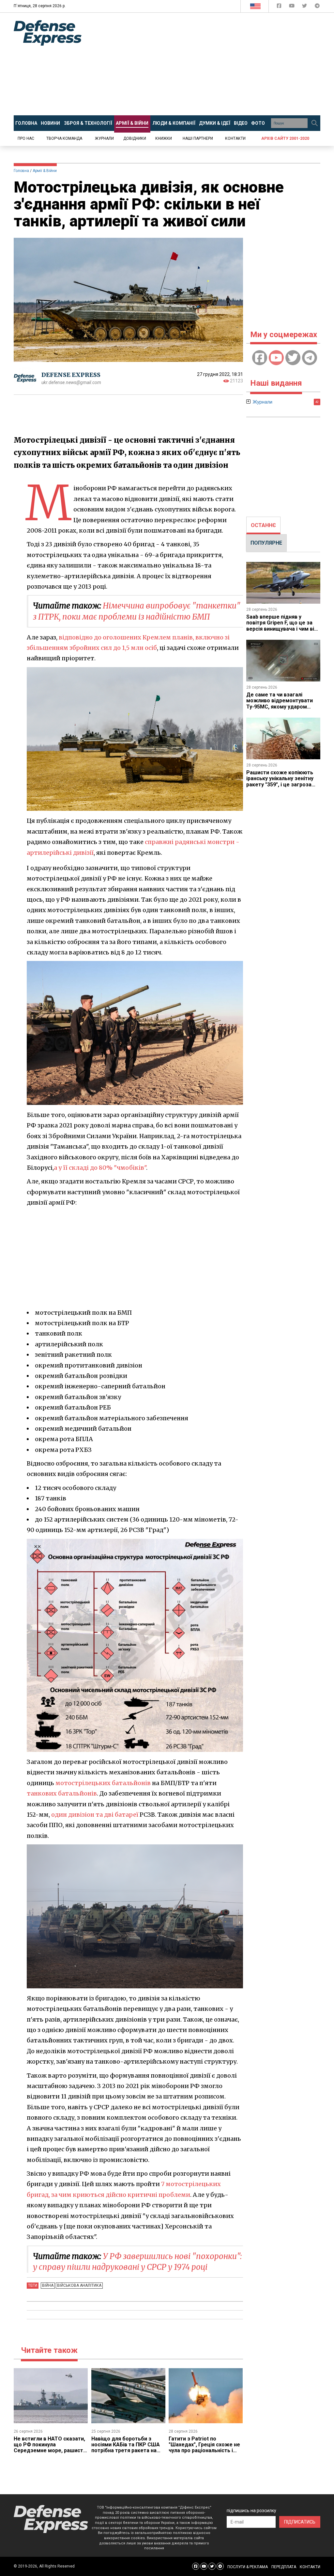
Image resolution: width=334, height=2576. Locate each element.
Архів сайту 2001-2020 (285, 138)
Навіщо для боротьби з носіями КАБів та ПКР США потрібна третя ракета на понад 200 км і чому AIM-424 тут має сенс (127, 2451)
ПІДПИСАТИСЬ (300, 2522)
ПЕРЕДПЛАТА (284, 2567)
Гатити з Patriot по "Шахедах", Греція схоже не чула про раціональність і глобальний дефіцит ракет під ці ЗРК (204, 2451)
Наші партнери (198, 138)
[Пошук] (314, 123)
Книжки (164, 138)
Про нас (26, 138)
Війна (48, 2285)
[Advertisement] (213, 64)
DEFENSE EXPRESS (71, 375)
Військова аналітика (79, 2285)
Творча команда (64, 138)
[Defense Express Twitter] (305, 7)
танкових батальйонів (62, 1793)
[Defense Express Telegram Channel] (317, 7)
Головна (21, 171)
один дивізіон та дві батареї (95, 1815)
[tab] (263, 525)
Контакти (235, 138)
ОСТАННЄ (263, 525)
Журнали (104, 138)
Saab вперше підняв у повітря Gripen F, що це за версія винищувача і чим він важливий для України (282, 626)
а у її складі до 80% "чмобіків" (100, 1168)
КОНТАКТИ (310, 2567)
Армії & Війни (45, 171)
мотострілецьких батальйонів (103, 1783)
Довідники (135, 138)
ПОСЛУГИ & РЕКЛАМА (248, 2567)
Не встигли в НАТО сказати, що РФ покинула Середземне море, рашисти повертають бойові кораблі (50, 2448)
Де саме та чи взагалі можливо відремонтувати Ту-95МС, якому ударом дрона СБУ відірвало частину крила (283, 707)
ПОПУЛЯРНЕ (266, 543)
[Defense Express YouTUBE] (292, 7)
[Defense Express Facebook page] (280, 7)
